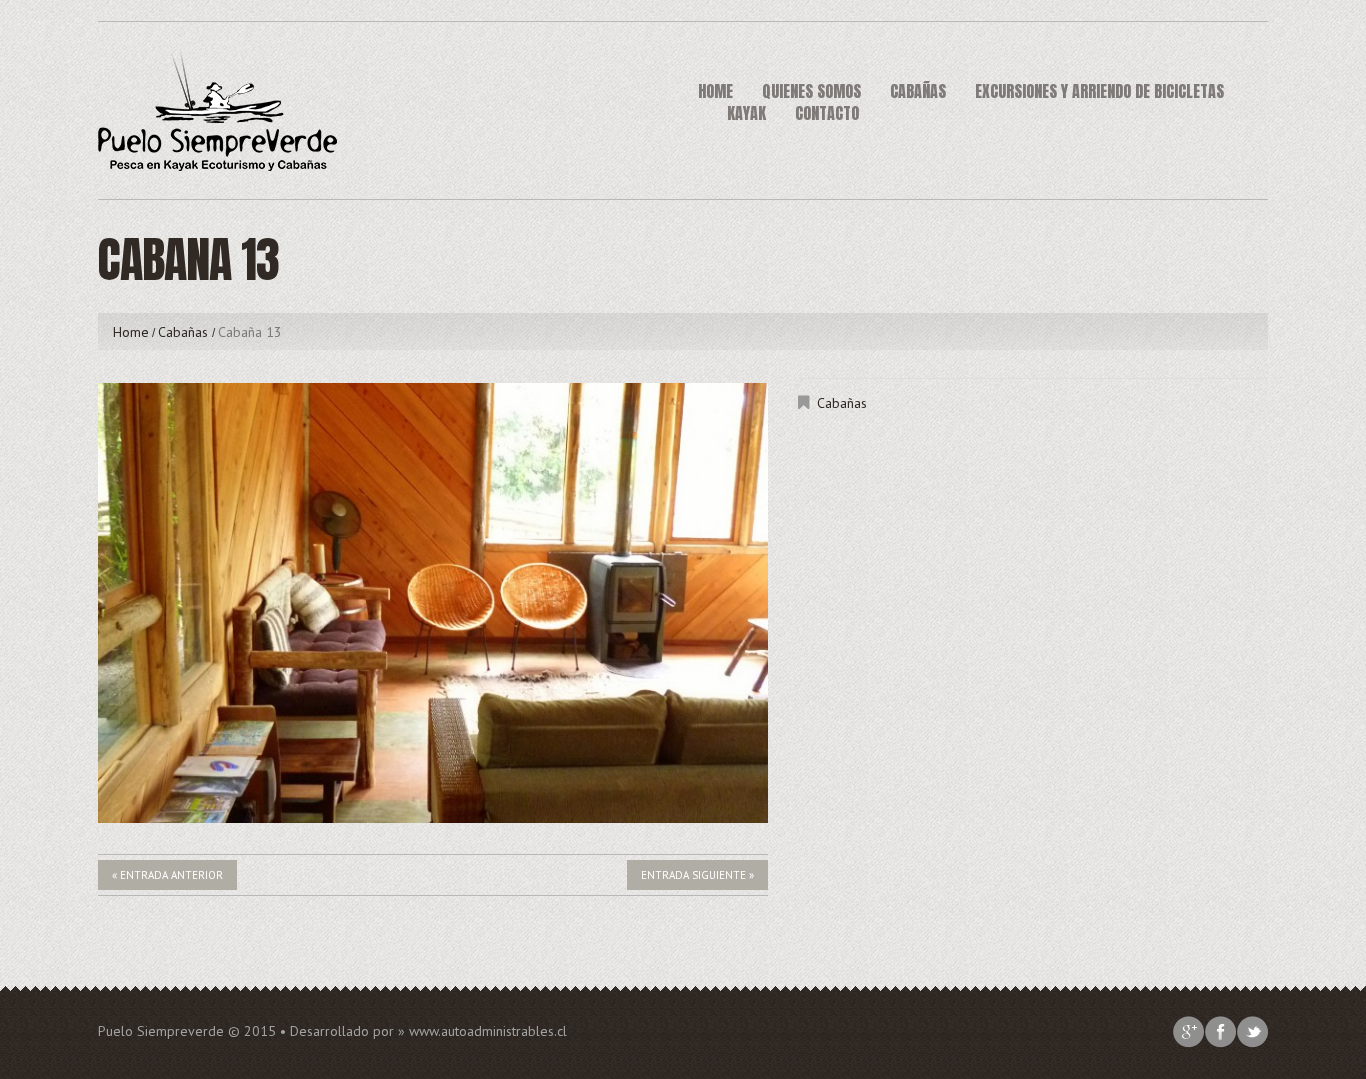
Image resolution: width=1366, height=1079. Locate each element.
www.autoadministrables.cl (488, 1031)
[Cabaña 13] (433, 603)
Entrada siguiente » (697, 875)
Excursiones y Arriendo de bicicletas (1099, 91)
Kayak (746, 113)
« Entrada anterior (167, 875)
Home (715, 91)
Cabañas (918, 91)
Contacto (827, 113)
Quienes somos (811, 91)
